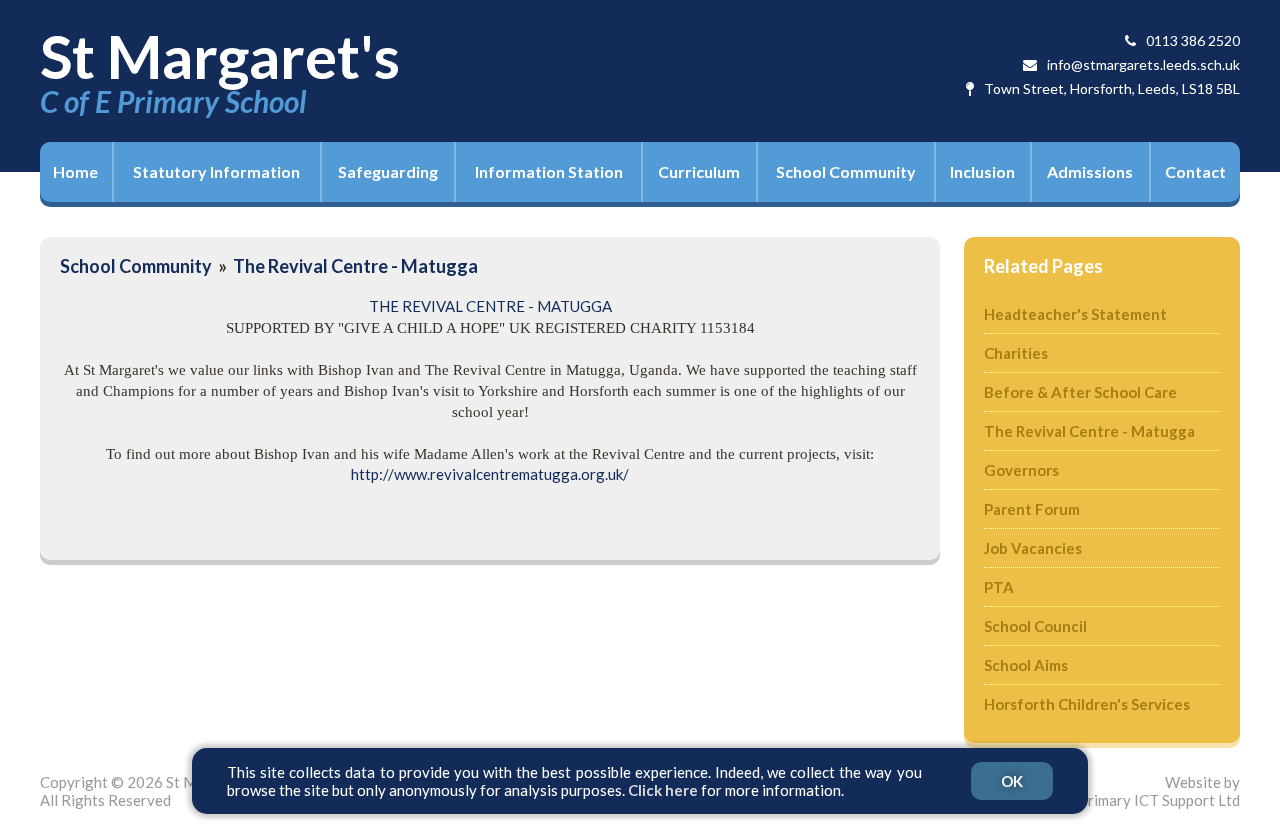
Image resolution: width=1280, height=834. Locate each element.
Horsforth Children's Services (1087, 704)
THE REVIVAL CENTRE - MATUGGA (490, 306)
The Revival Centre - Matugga (355, 266)
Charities (1016, 353)
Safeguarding (388, 171)
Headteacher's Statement (1075, 314)
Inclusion (982, 171)
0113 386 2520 (1193, 40)
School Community (846, 171)
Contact (1195, 171)
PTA (999, 587)
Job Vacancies (1033, 548)
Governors (1021, 470)
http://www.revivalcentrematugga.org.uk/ (490, 474)
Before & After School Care (1080, 392)
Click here (663, 790)
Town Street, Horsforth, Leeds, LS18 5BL (1112, 88)
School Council (1035, 626)
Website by (1159, 791)
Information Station (549, 171)
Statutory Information (216, 171)
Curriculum (699, 171)
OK (1012, 781)
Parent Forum (1032, 509)
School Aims (1026, 665)
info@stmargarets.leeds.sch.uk (1143, 64)
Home (75, 171)
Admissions (1090, 171)
